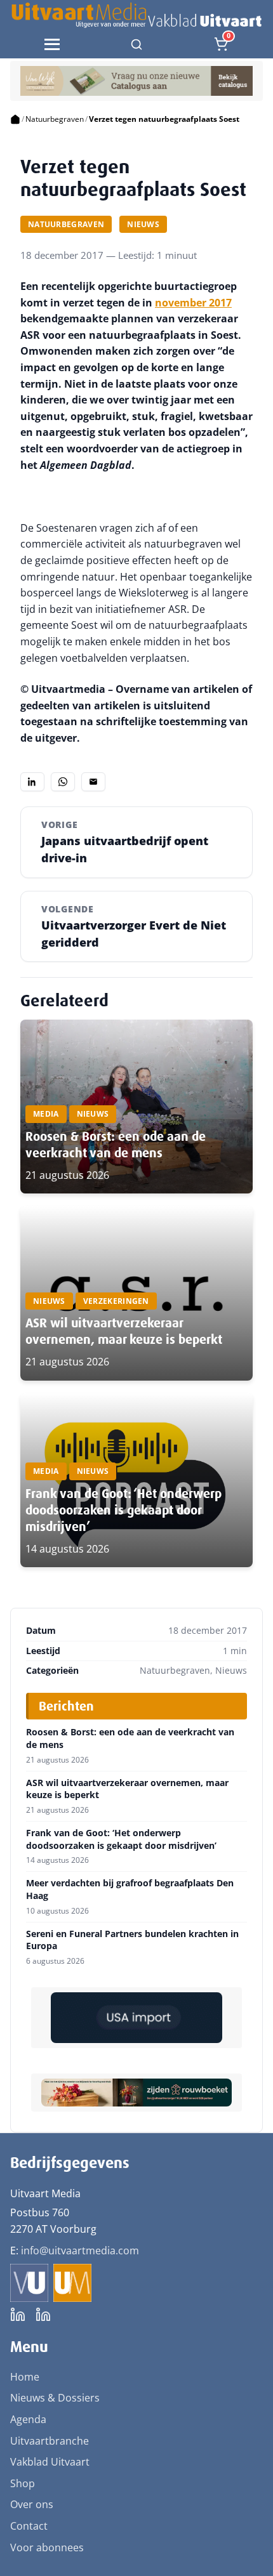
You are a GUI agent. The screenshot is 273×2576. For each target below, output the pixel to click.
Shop (23, 2483)
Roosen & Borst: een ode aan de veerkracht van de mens (116, 1145)
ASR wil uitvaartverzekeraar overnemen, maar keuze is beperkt (124, 1331)
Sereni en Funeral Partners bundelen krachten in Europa (132, 1940)
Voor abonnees (47, 2547)
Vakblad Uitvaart (50, 2462)
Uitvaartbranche (50, 2441)
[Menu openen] (52, 44)
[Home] (15, 119)
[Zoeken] (136, 44)
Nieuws (143, 224)
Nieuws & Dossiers (55, 2398)
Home (25, 2377)
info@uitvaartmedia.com (80, 2251)
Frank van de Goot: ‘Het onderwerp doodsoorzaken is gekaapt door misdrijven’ (123, 1510)
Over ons (32, 2504)
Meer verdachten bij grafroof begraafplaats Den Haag (130, 1889)
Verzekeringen (116, 1301)
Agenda (28, 2419)
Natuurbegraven (55, 119)
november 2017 (193, 303)
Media (46, 1114)
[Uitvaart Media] (136, 15)
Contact (29, 2526)
